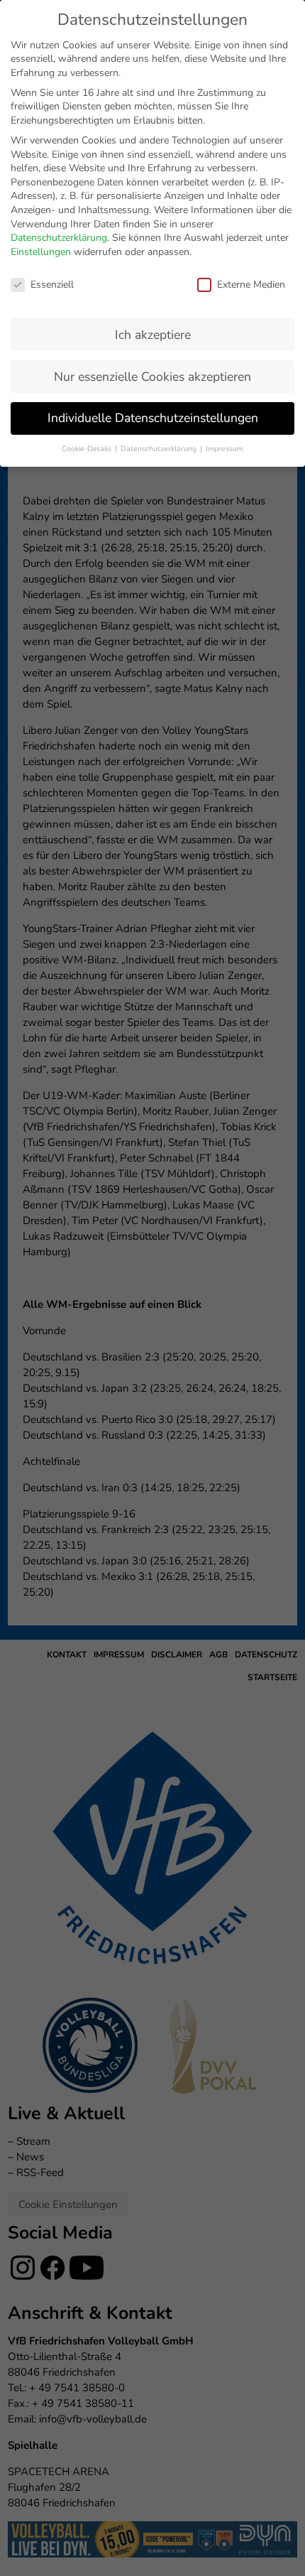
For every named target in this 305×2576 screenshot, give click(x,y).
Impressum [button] (224, 449)
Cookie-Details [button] (88, 449)
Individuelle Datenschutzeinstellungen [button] (153, 418)
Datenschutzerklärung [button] (160, 449)
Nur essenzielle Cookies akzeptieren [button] (152, 377)
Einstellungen (41, 252)
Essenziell (52, 285)
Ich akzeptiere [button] (153, 335)
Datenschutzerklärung (59, 238)
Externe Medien (251, 285)
